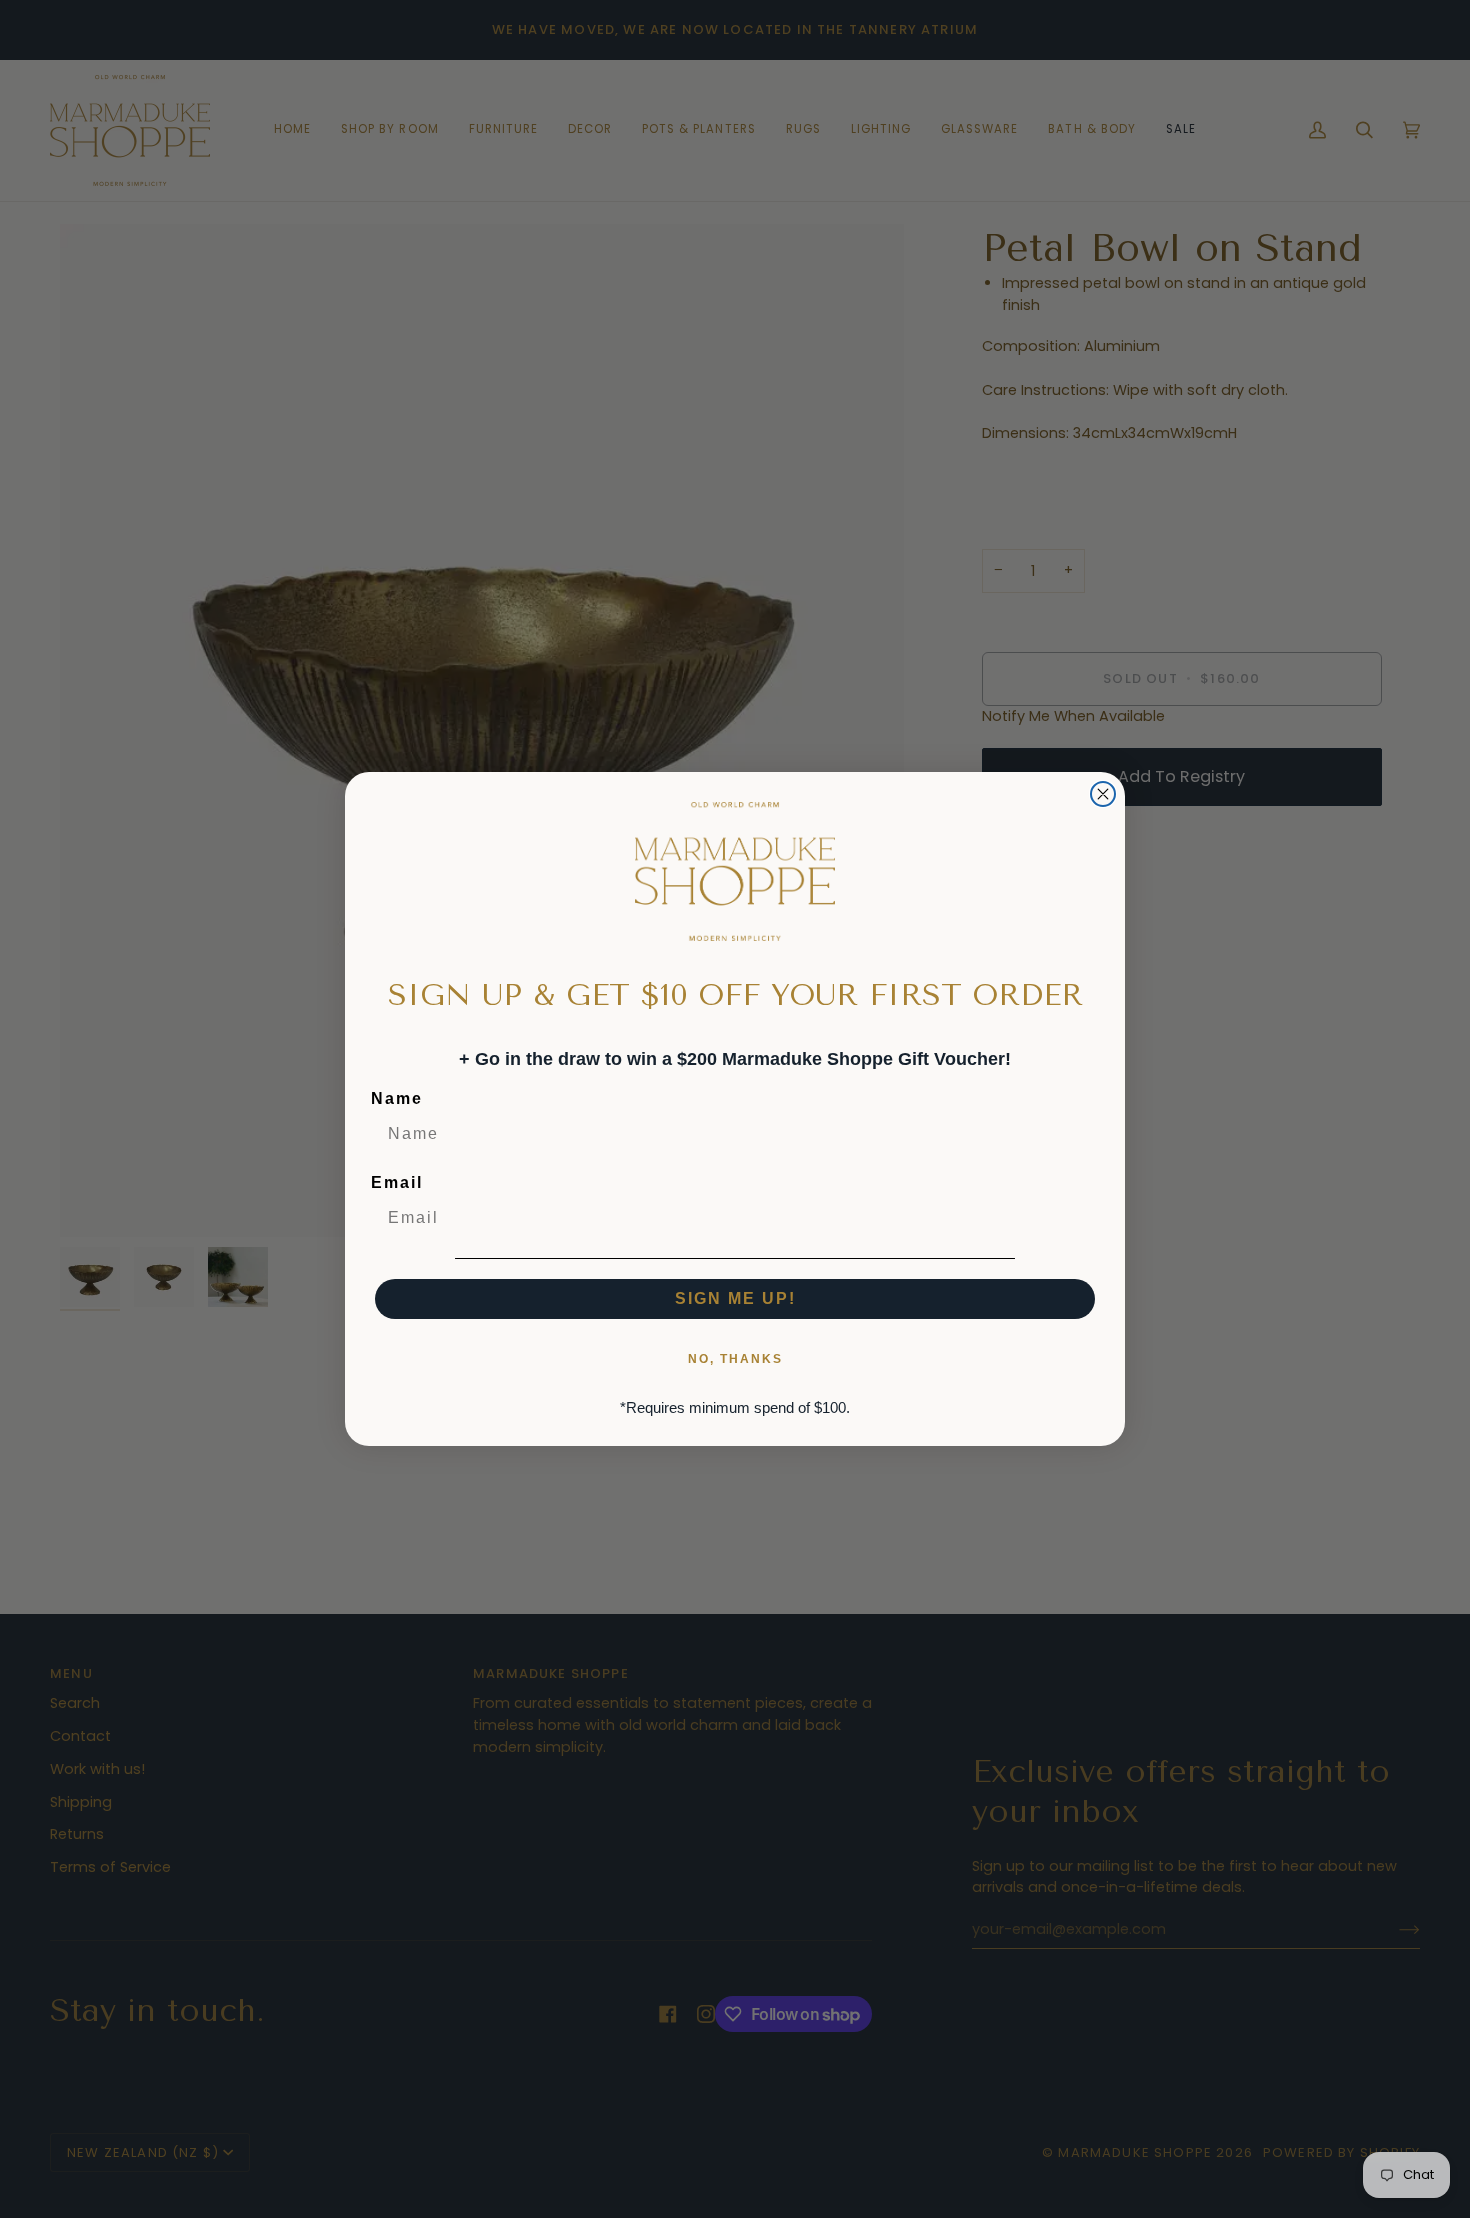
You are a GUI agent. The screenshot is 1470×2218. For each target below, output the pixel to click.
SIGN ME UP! (735, 1298)
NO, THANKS (735, 1359)
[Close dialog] (1103, 794)
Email (397, 1182)
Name (397, 1098)
